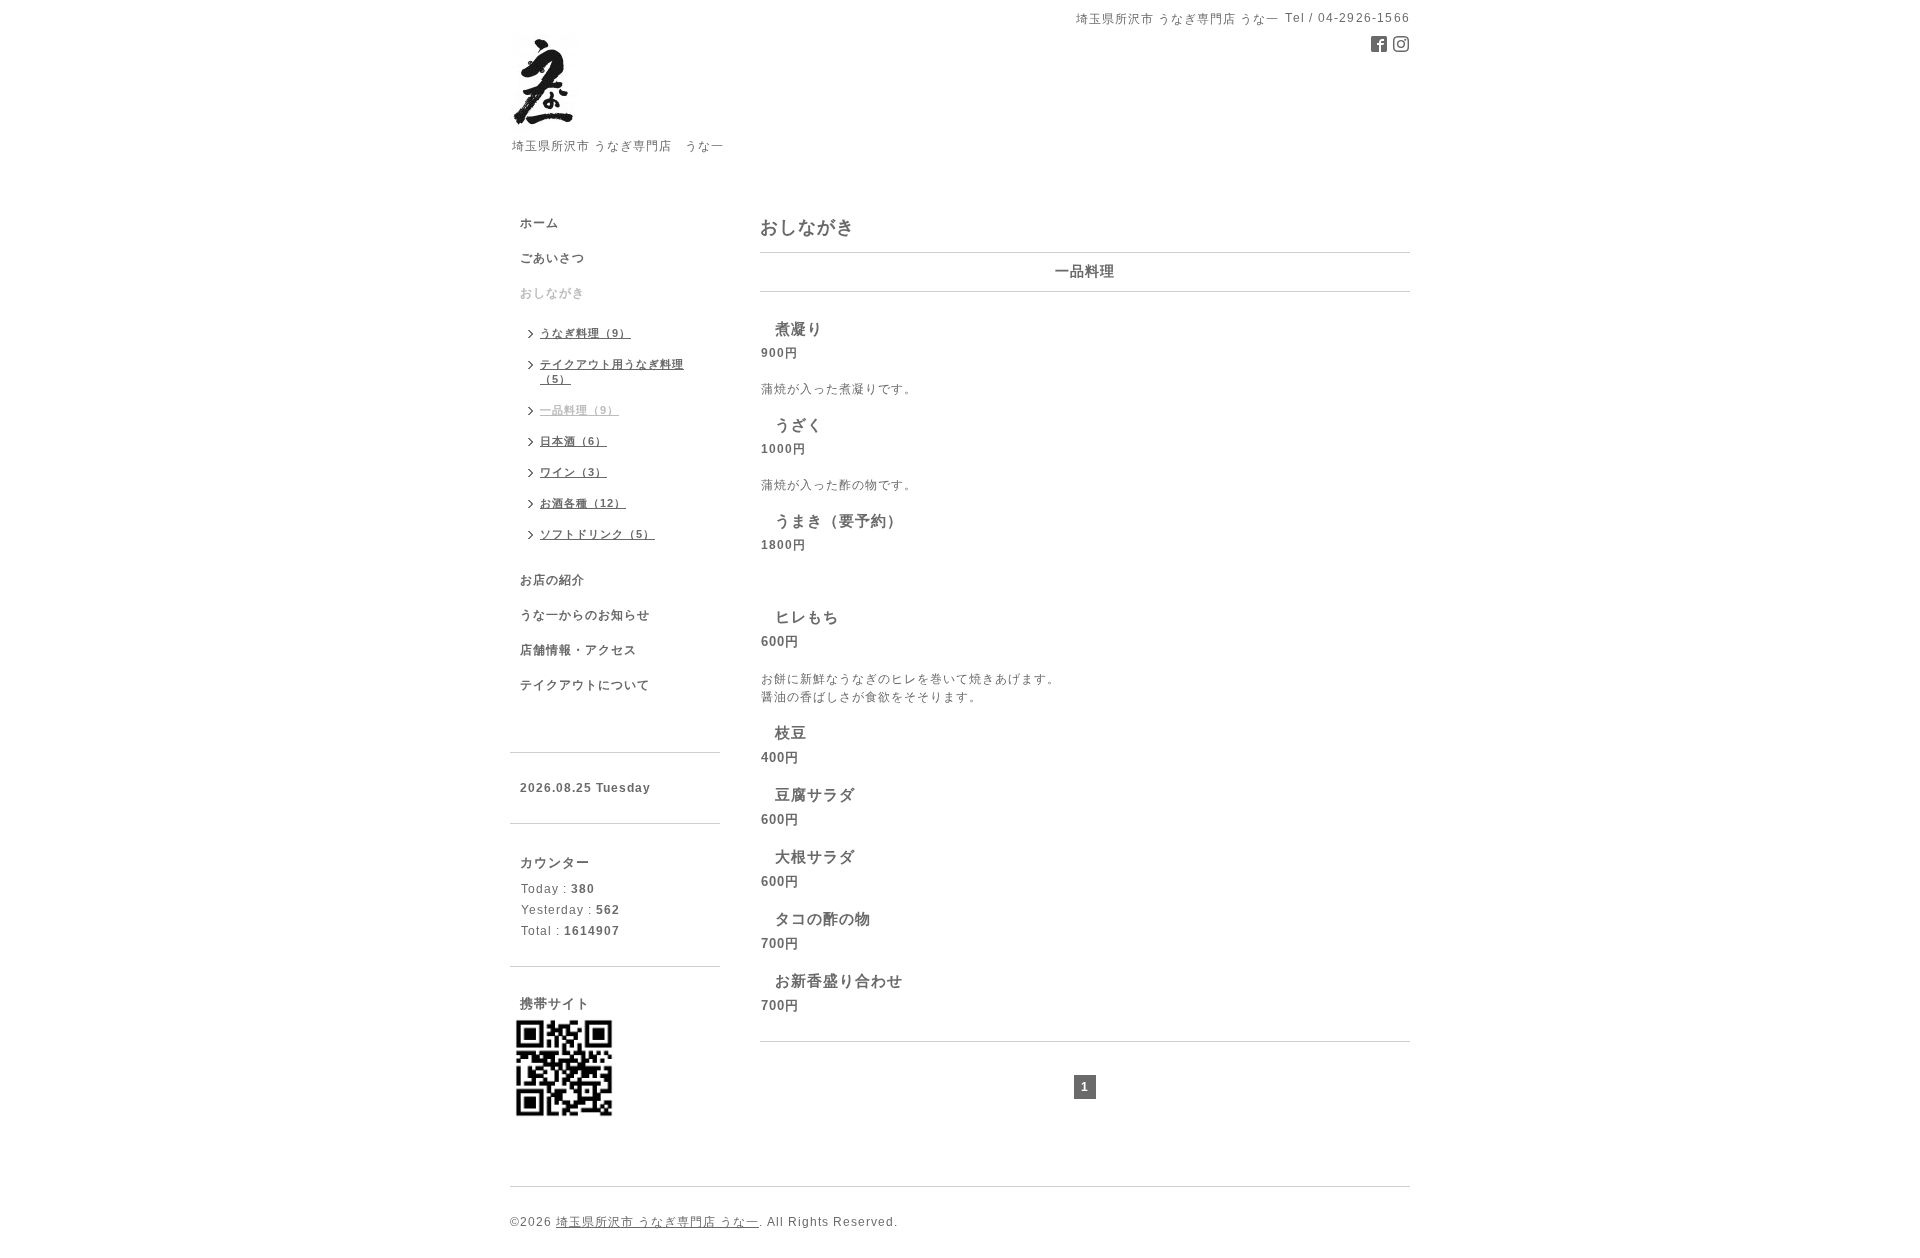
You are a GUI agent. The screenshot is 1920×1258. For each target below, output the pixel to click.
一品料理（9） (579, 410)
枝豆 (791, 732)
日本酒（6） (573, 441)
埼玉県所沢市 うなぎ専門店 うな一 (657, 1222)
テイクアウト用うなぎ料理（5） (612, 371)
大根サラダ (815, 856)
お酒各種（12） (583, 503)
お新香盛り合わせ (839, 980)
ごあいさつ (552, 258)
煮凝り (799, 328)
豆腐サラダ (815, 794)
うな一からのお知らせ (585, 615)
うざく (799, 424)
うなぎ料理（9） (585, 333)
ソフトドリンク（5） (597, 534)
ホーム (539, 223)
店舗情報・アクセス (578, 650)
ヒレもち (807, 616)
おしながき (552, 293)
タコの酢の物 (823, 918)
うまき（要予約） (839, 520)
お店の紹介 (552, 580)
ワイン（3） (573, 472)
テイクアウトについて (585, 685)
